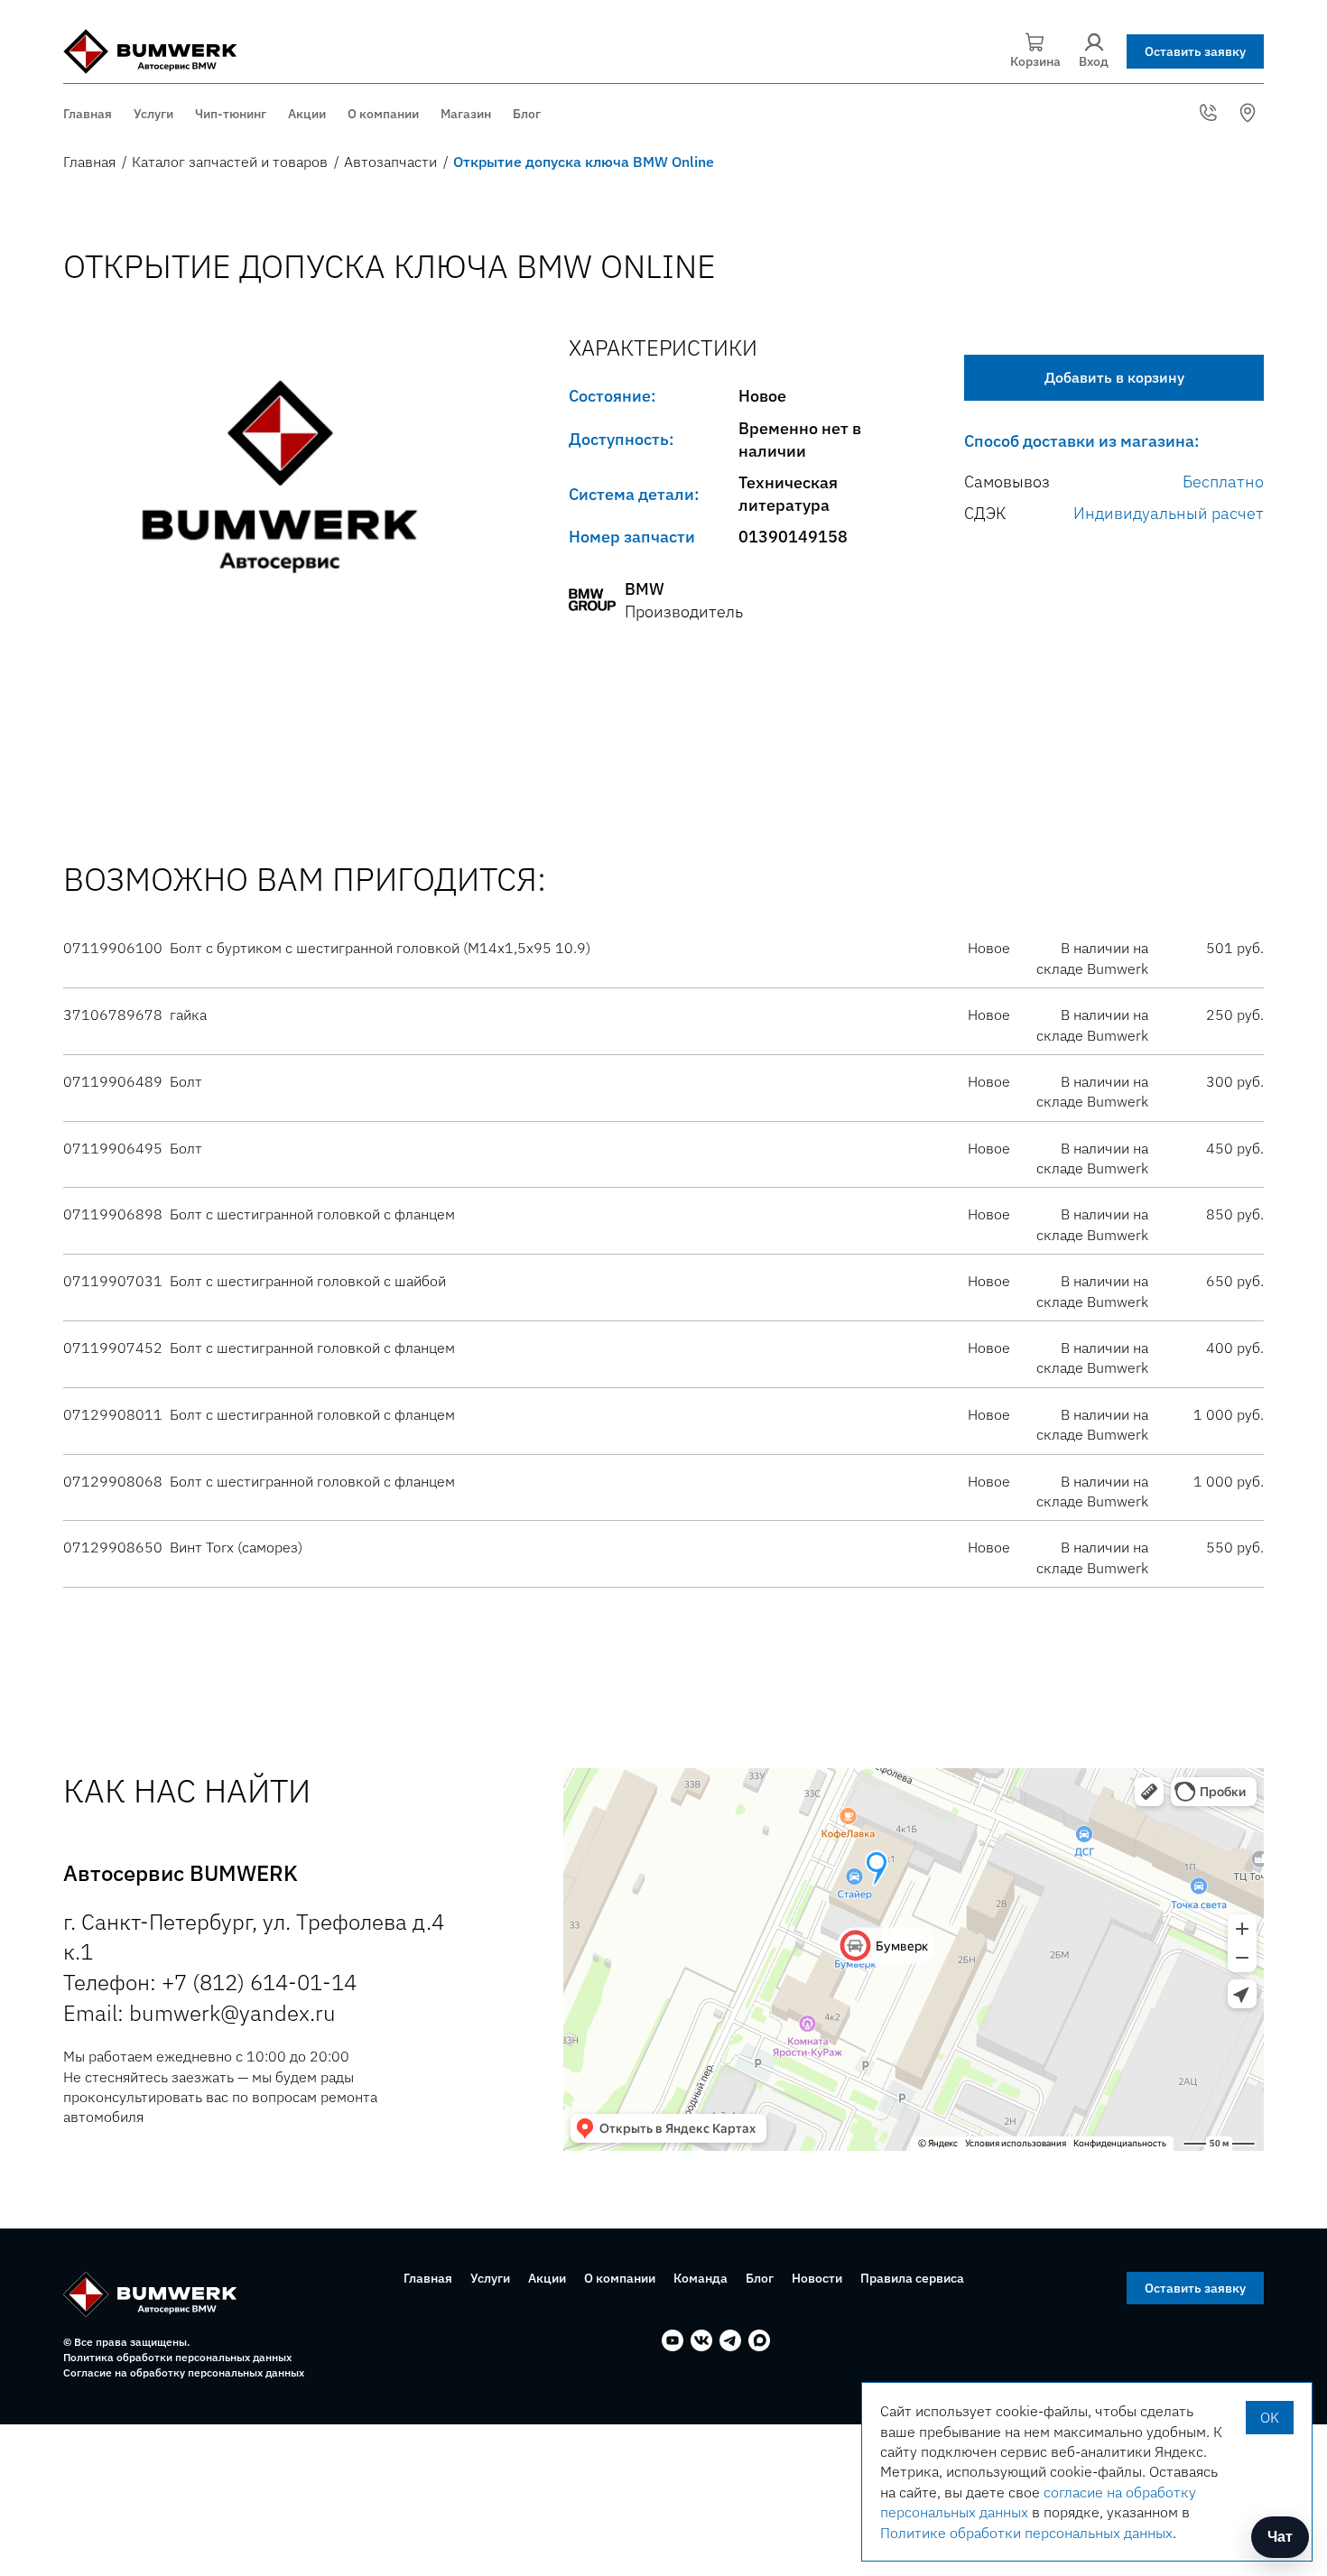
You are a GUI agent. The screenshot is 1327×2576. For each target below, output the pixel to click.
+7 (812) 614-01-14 (1211, 113)
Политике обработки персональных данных (1026, 2533)
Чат (1280, 2537)
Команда (701, 2278)
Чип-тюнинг (231, 114)
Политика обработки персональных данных (177, 2357)
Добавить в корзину (1114, 377)
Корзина (1035, 61)
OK (1270, 2417)
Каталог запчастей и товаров (230, 162)
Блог (527, 114)
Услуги (153, 114)
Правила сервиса (912, 2278)
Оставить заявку (1195, 51)
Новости (817, 2278)
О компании (383, 114)
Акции (307, 114)
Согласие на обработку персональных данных (184, 2372)
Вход (1094, 61)
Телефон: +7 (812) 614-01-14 (210, 1982)
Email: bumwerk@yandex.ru (200, 2013)
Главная (88, 114)
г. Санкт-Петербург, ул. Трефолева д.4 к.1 (1250, 113)
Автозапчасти (390, 162)
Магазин (466, 114)
